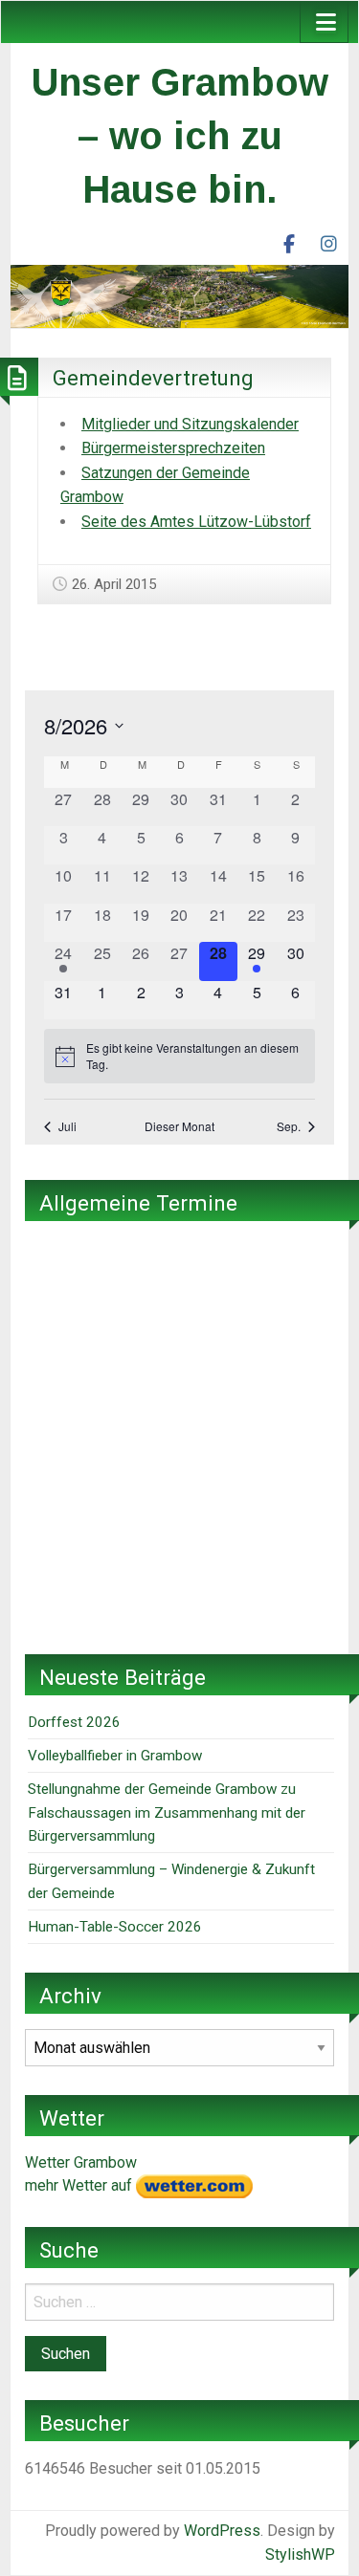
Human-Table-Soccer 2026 (115, 1927)
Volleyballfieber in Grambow (115, 1756)
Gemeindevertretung (153, 378)
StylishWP (300, 2554)
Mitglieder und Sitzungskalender (190, 424)
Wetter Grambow (81, 2162)
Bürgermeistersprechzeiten (173, 448)
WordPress (222, 2531)
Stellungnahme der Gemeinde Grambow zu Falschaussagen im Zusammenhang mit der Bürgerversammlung (167, 1812)
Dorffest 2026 (74, 1722)
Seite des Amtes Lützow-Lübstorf (196, 522)
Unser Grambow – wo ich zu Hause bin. (180, 136)
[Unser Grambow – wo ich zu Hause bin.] (179, 295)
